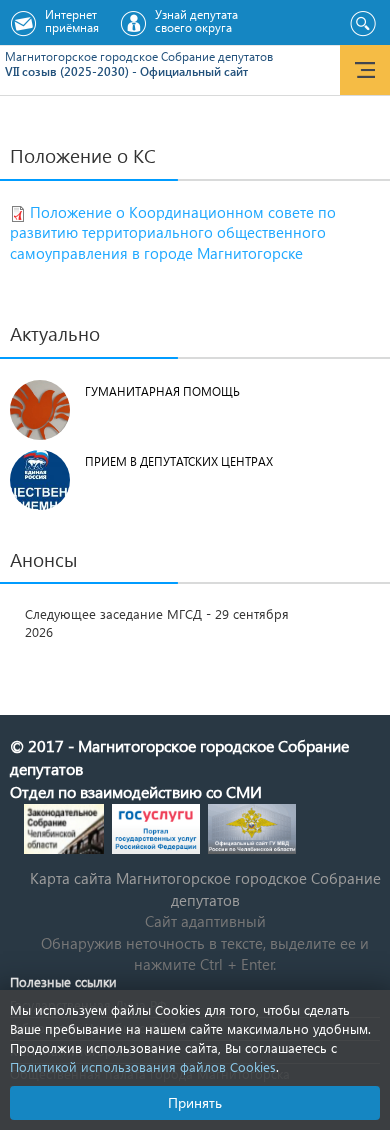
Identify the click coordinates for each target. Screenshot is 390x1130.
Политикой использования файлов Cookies (143, 1066)
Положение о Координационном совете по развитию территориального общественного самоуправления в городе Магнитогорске (173, 233)
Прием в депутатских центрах (179, 461)
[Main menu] (365, 70)
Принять (195, 1102)
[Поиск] (362, 24)
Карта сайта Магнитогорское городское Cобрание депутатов (205, 888)
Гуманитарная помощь (162, 391)
